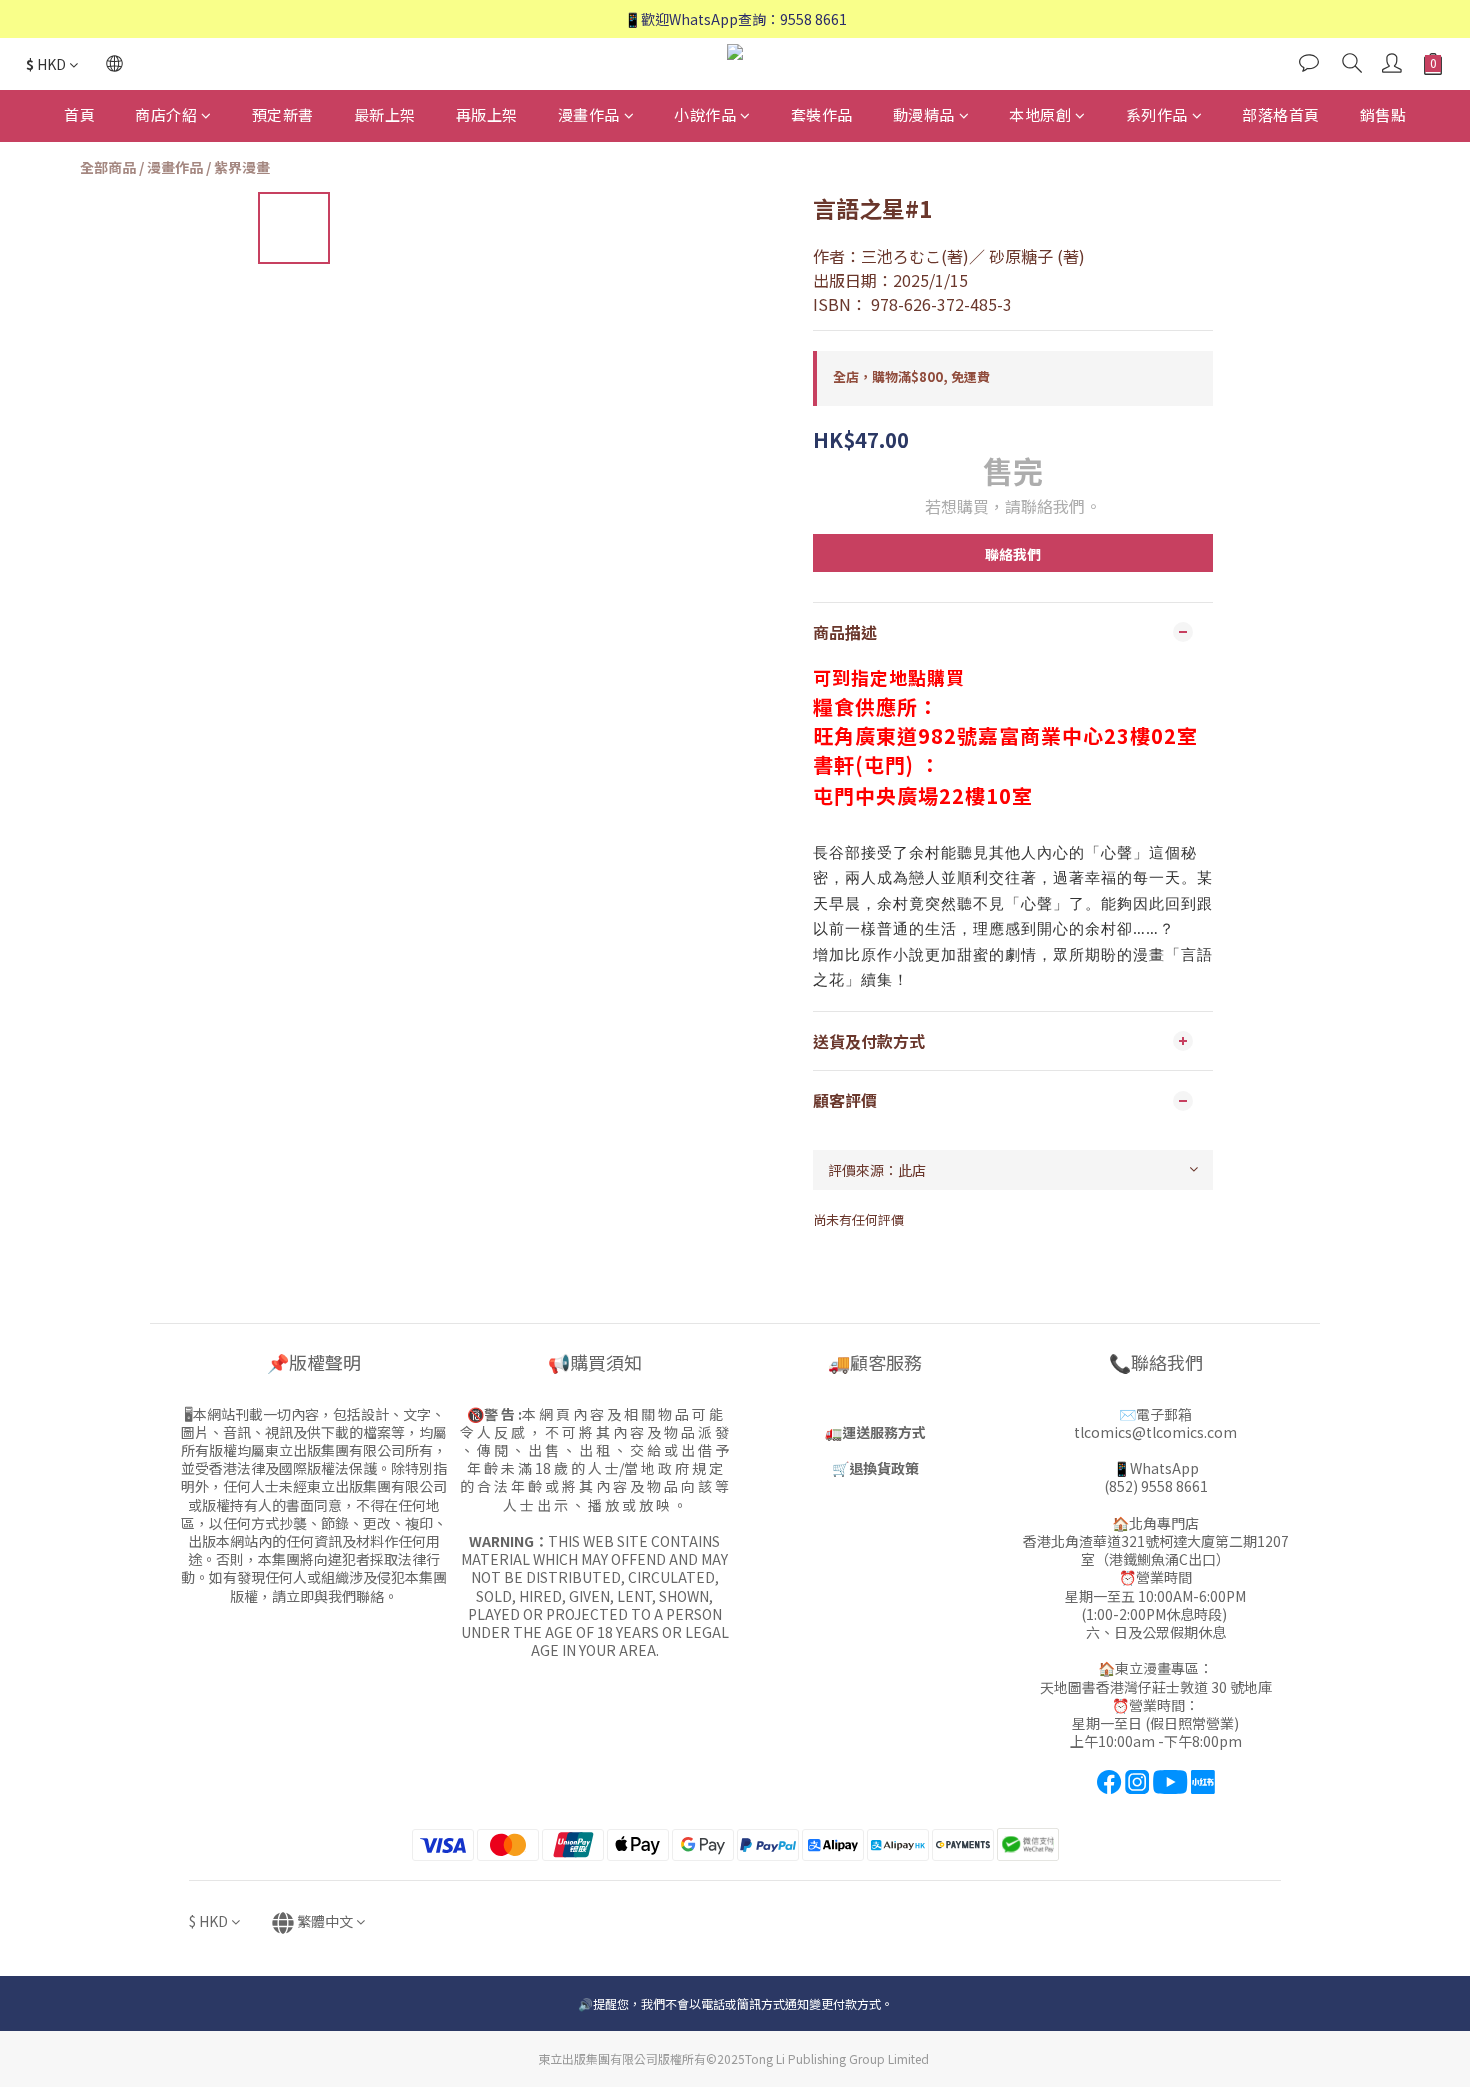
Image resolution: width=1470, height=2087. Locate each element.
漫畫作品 (589, 114)
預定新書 (283, 114)
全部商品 (108, 167)
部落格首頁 (1281, 114)
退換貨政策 (884, 1468)
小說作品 (705, 114)
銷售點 (1383, 114)
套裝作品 (822, 114)
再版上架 (487, 114)
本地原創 (1040, 114)
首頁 (79, 114)
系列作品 (1157, 114)
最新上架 (385, 114)
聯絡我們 (1013, 554)
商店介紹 (166, 114)
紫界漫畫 (242, 167)
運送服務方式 (884, 1432)
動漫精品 (924, 114)
